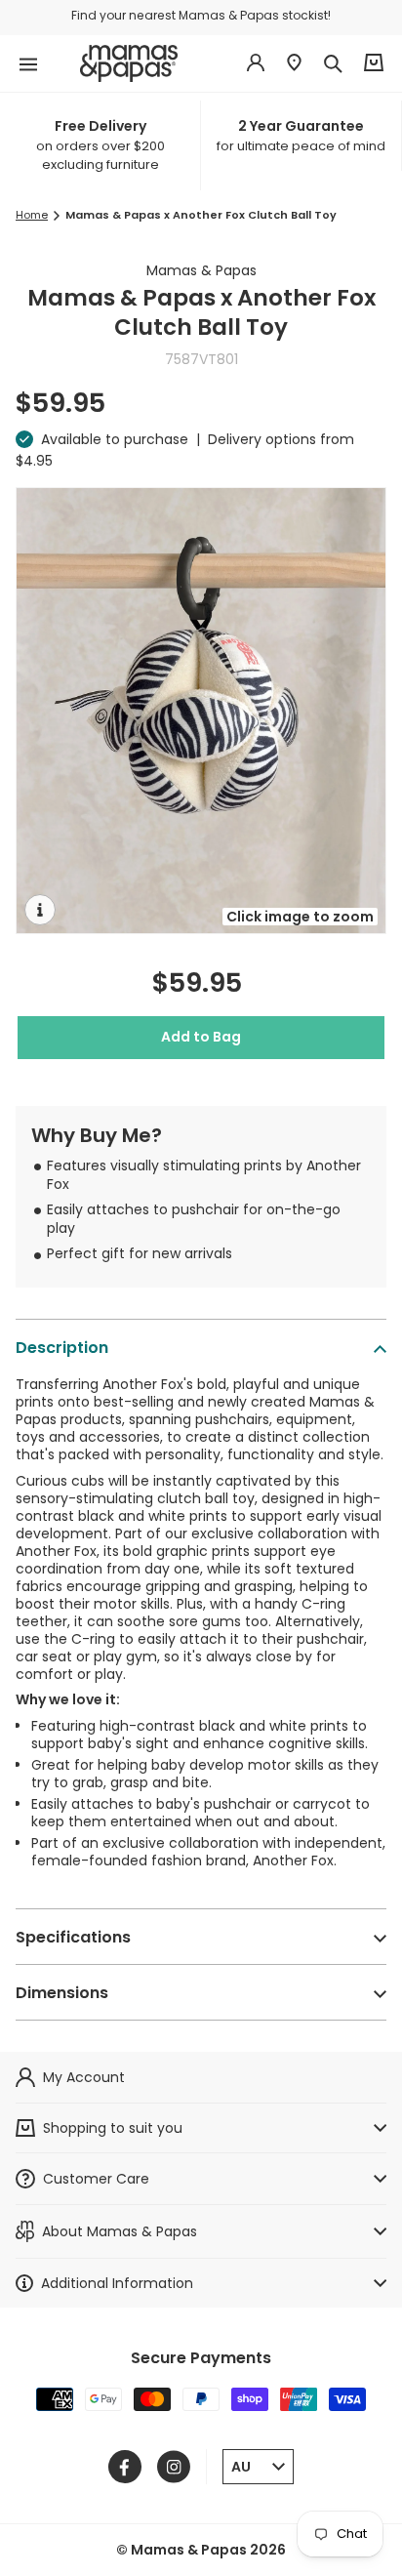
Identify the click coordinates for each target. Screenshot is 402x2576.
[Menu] (28, 63)
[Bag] (374, 63)
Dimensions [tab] (62, 1993)
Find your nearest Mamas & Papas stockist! (201, 15)
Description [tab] (62, 1348)
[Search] (333, 63)
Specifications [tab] (73, 1937)
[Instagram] (174, 2467)
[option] (104, 145)
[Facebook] (125, 2467)
